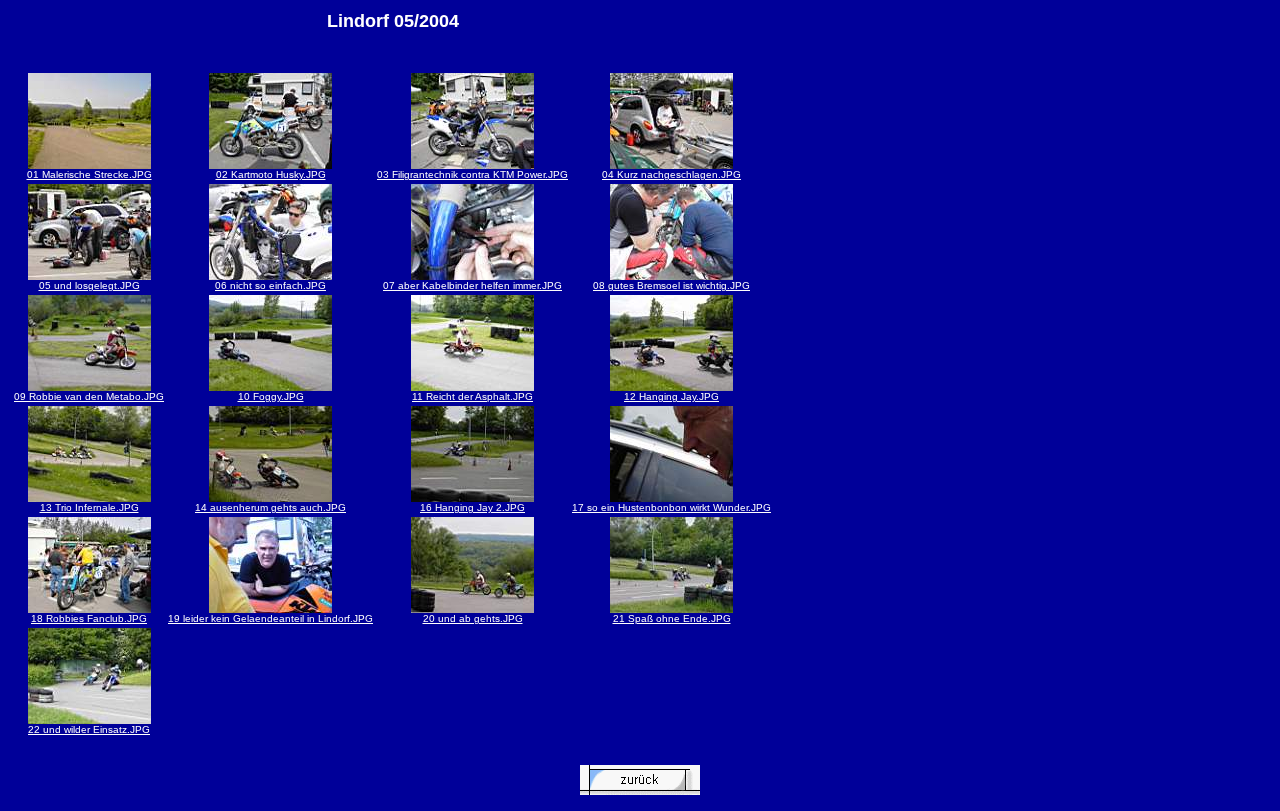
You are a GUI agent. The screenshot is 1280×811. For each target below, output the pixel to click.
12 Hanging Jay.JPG (671, 396)
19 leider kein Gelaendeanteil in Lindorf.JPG (270, 618)
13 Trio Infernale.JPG (89, 507)
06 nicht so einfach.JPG (270, 285)
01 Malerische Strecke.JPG (89, 174)
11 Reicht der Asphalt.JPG (472, 396)
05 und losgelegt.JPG (89, 285)
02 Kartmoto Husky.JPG (271, 174)
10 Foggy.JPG (271, 396)
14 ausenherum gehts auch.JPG (270, 507)
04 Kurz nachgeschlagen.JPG (671, 174)
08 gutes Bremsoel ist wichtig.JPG (671, 285)
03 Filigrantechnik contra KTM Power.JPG (472, 174)
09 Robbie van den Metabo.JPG (89, 396)
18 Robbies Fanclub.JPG (89, 618)
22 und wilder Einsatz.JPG (89, 729)
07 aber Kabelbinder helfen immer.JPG (472, 285)
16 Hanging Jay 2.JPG (472, 507)
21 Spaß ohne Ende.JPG (672, 618)
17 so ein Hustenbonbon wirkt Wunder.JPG (671, 507)
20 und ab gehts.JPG (473, 618)
